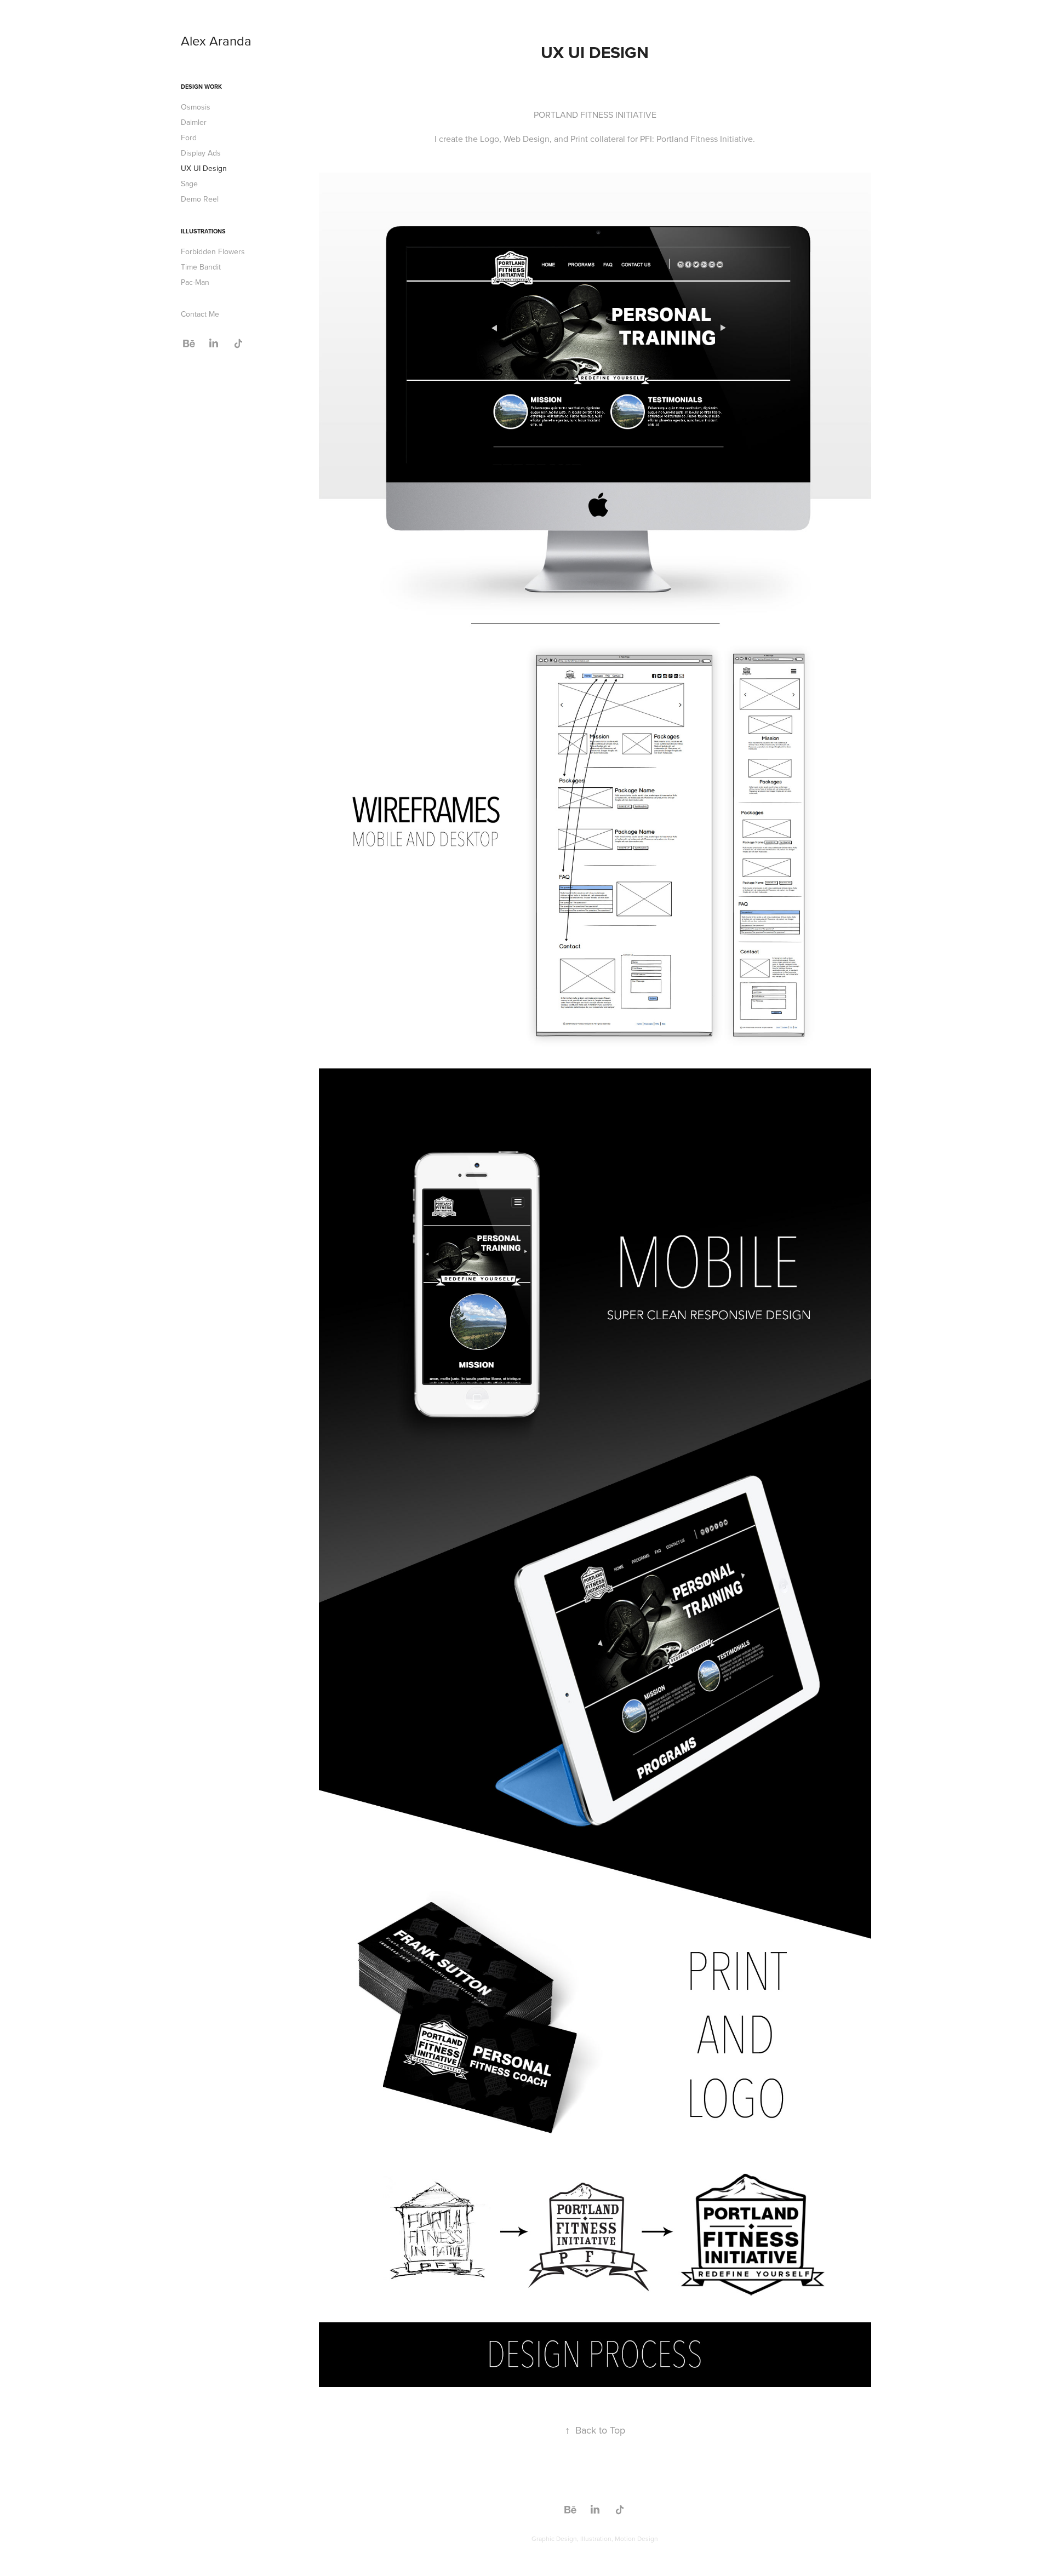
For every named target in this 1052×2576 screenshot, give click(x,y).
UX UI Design (204, 168)
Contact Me (200, 314)
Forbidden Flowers (213, 251)
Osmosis (196, 107)
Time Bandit (201, 267)
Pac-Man (195, 282)
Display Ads (201, 153)
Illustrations (203, 231)
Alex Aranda (216, 41)
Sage (189, 184)
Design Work (201, 87)
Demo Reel (200, 199)
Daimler (194, 122)
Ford (189, 138)
